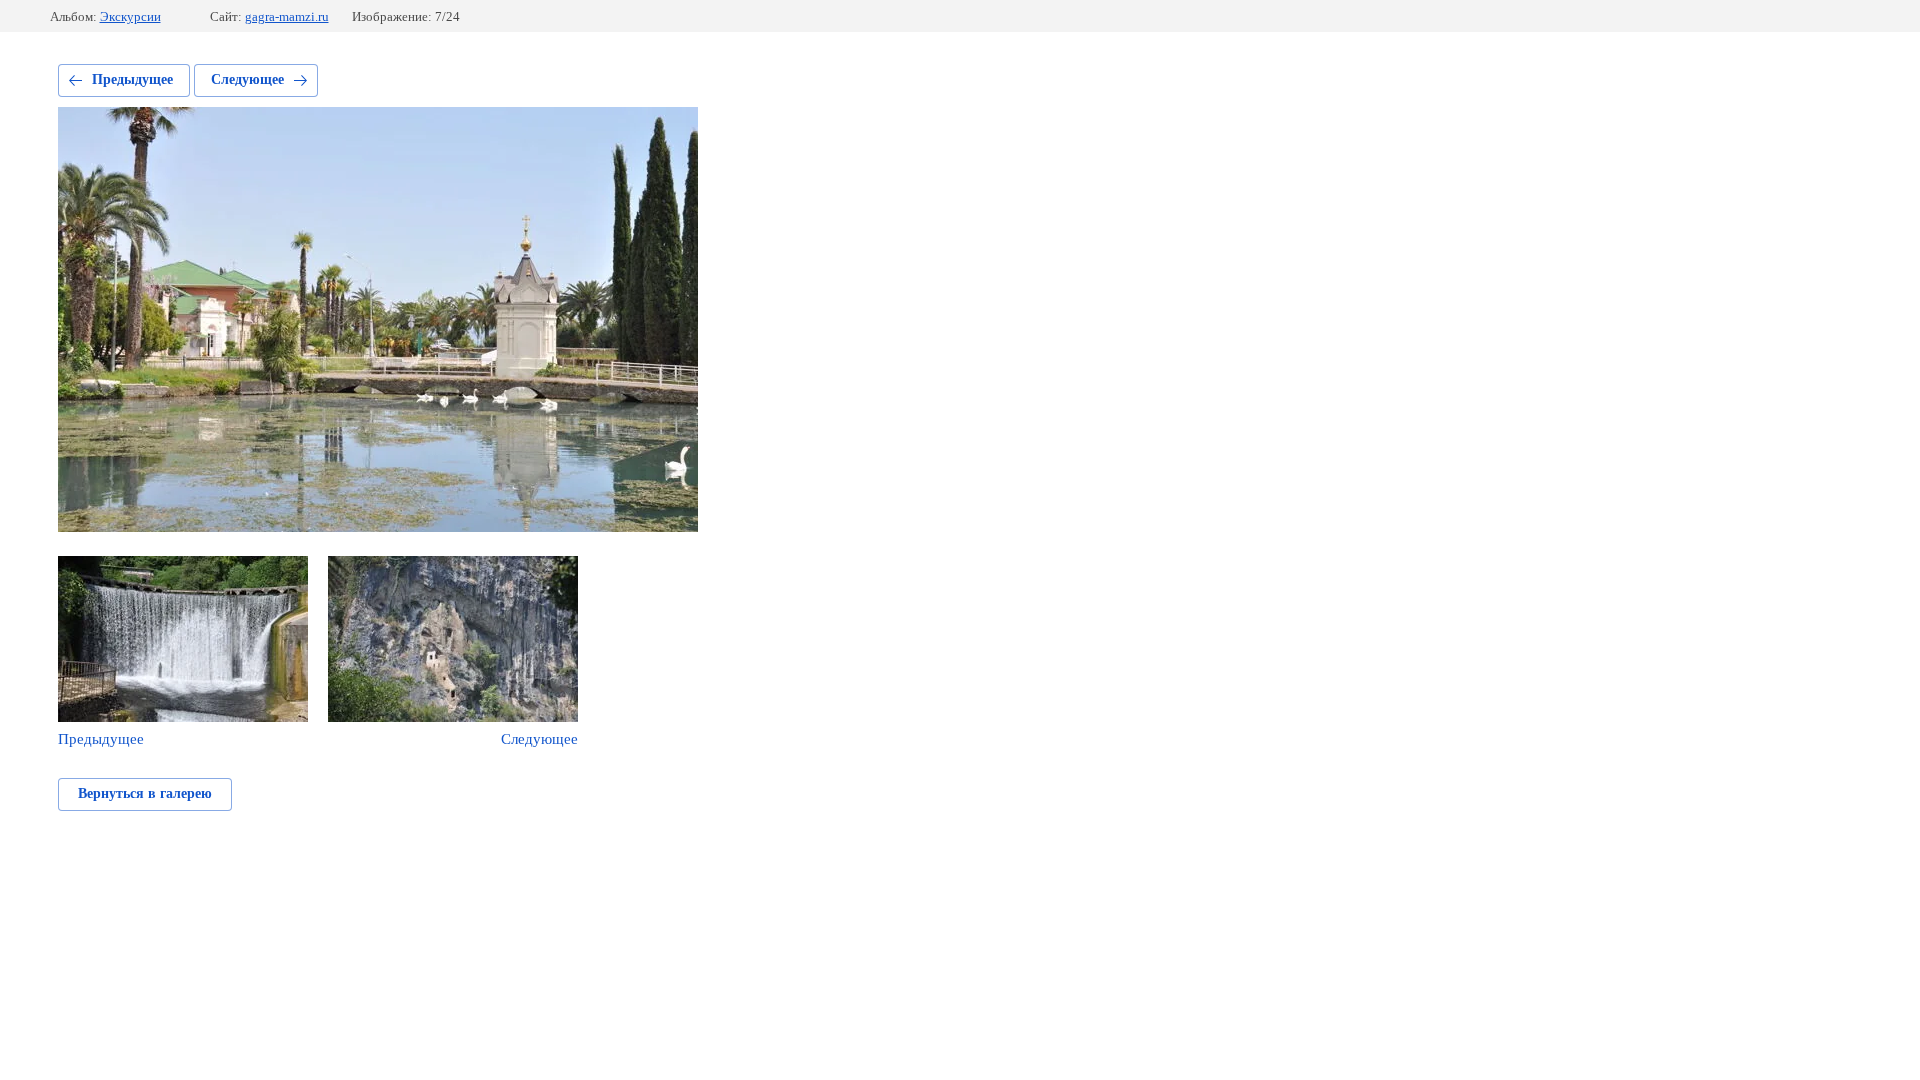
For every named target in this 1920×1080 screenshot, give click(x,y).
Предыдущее (132, 79)
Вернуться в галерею (145, 793)
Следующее (247, 79)
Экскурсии (130, 16)
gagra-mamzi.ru (287, 16)
